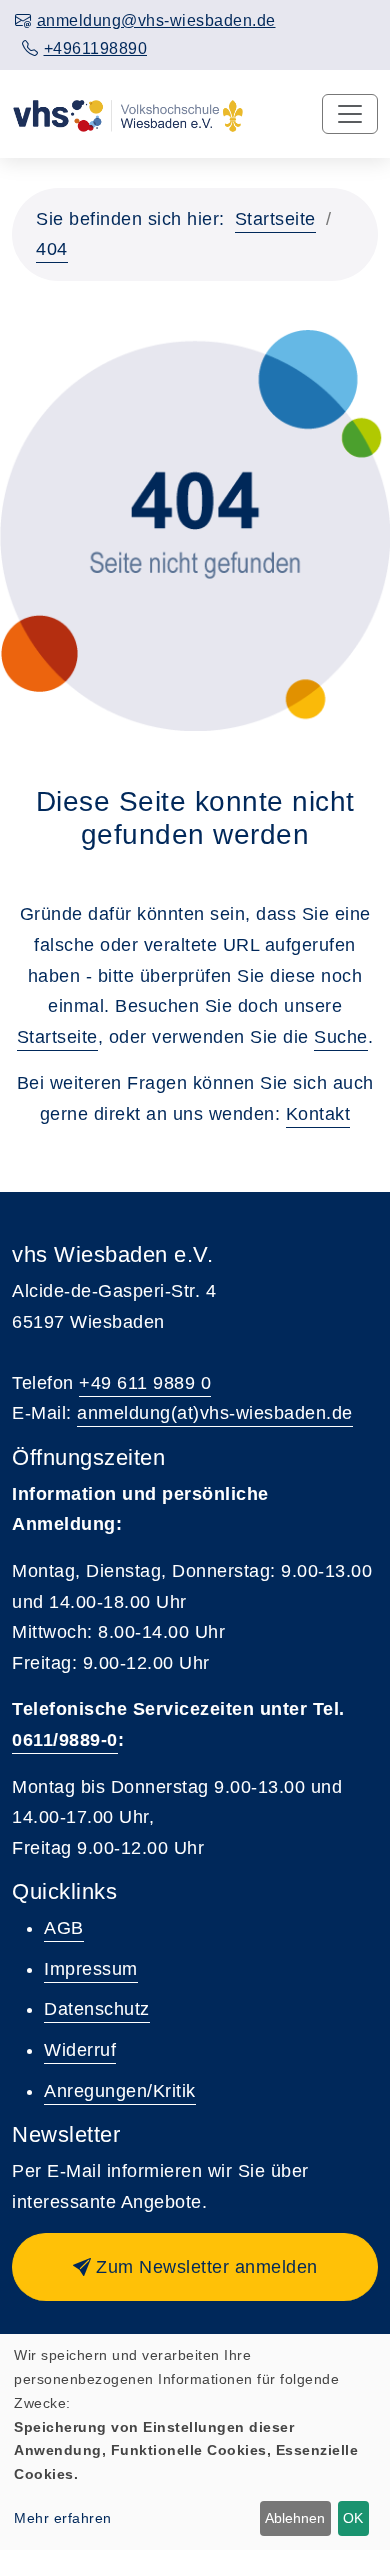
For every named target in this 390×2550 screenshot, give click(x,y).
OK (353, 2518)
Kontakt (318, 1114)
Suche (341, 1037)
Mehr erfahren (63, 2518)
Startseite (275, 219)
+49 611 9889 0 (145, 1383)
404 (52, 249)
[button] (195, 2267)
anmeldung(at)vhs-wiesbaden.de (215, 1413)
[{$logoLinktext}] (128, 114)
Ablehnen (295, 2518)
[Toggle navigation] (350, 114)
